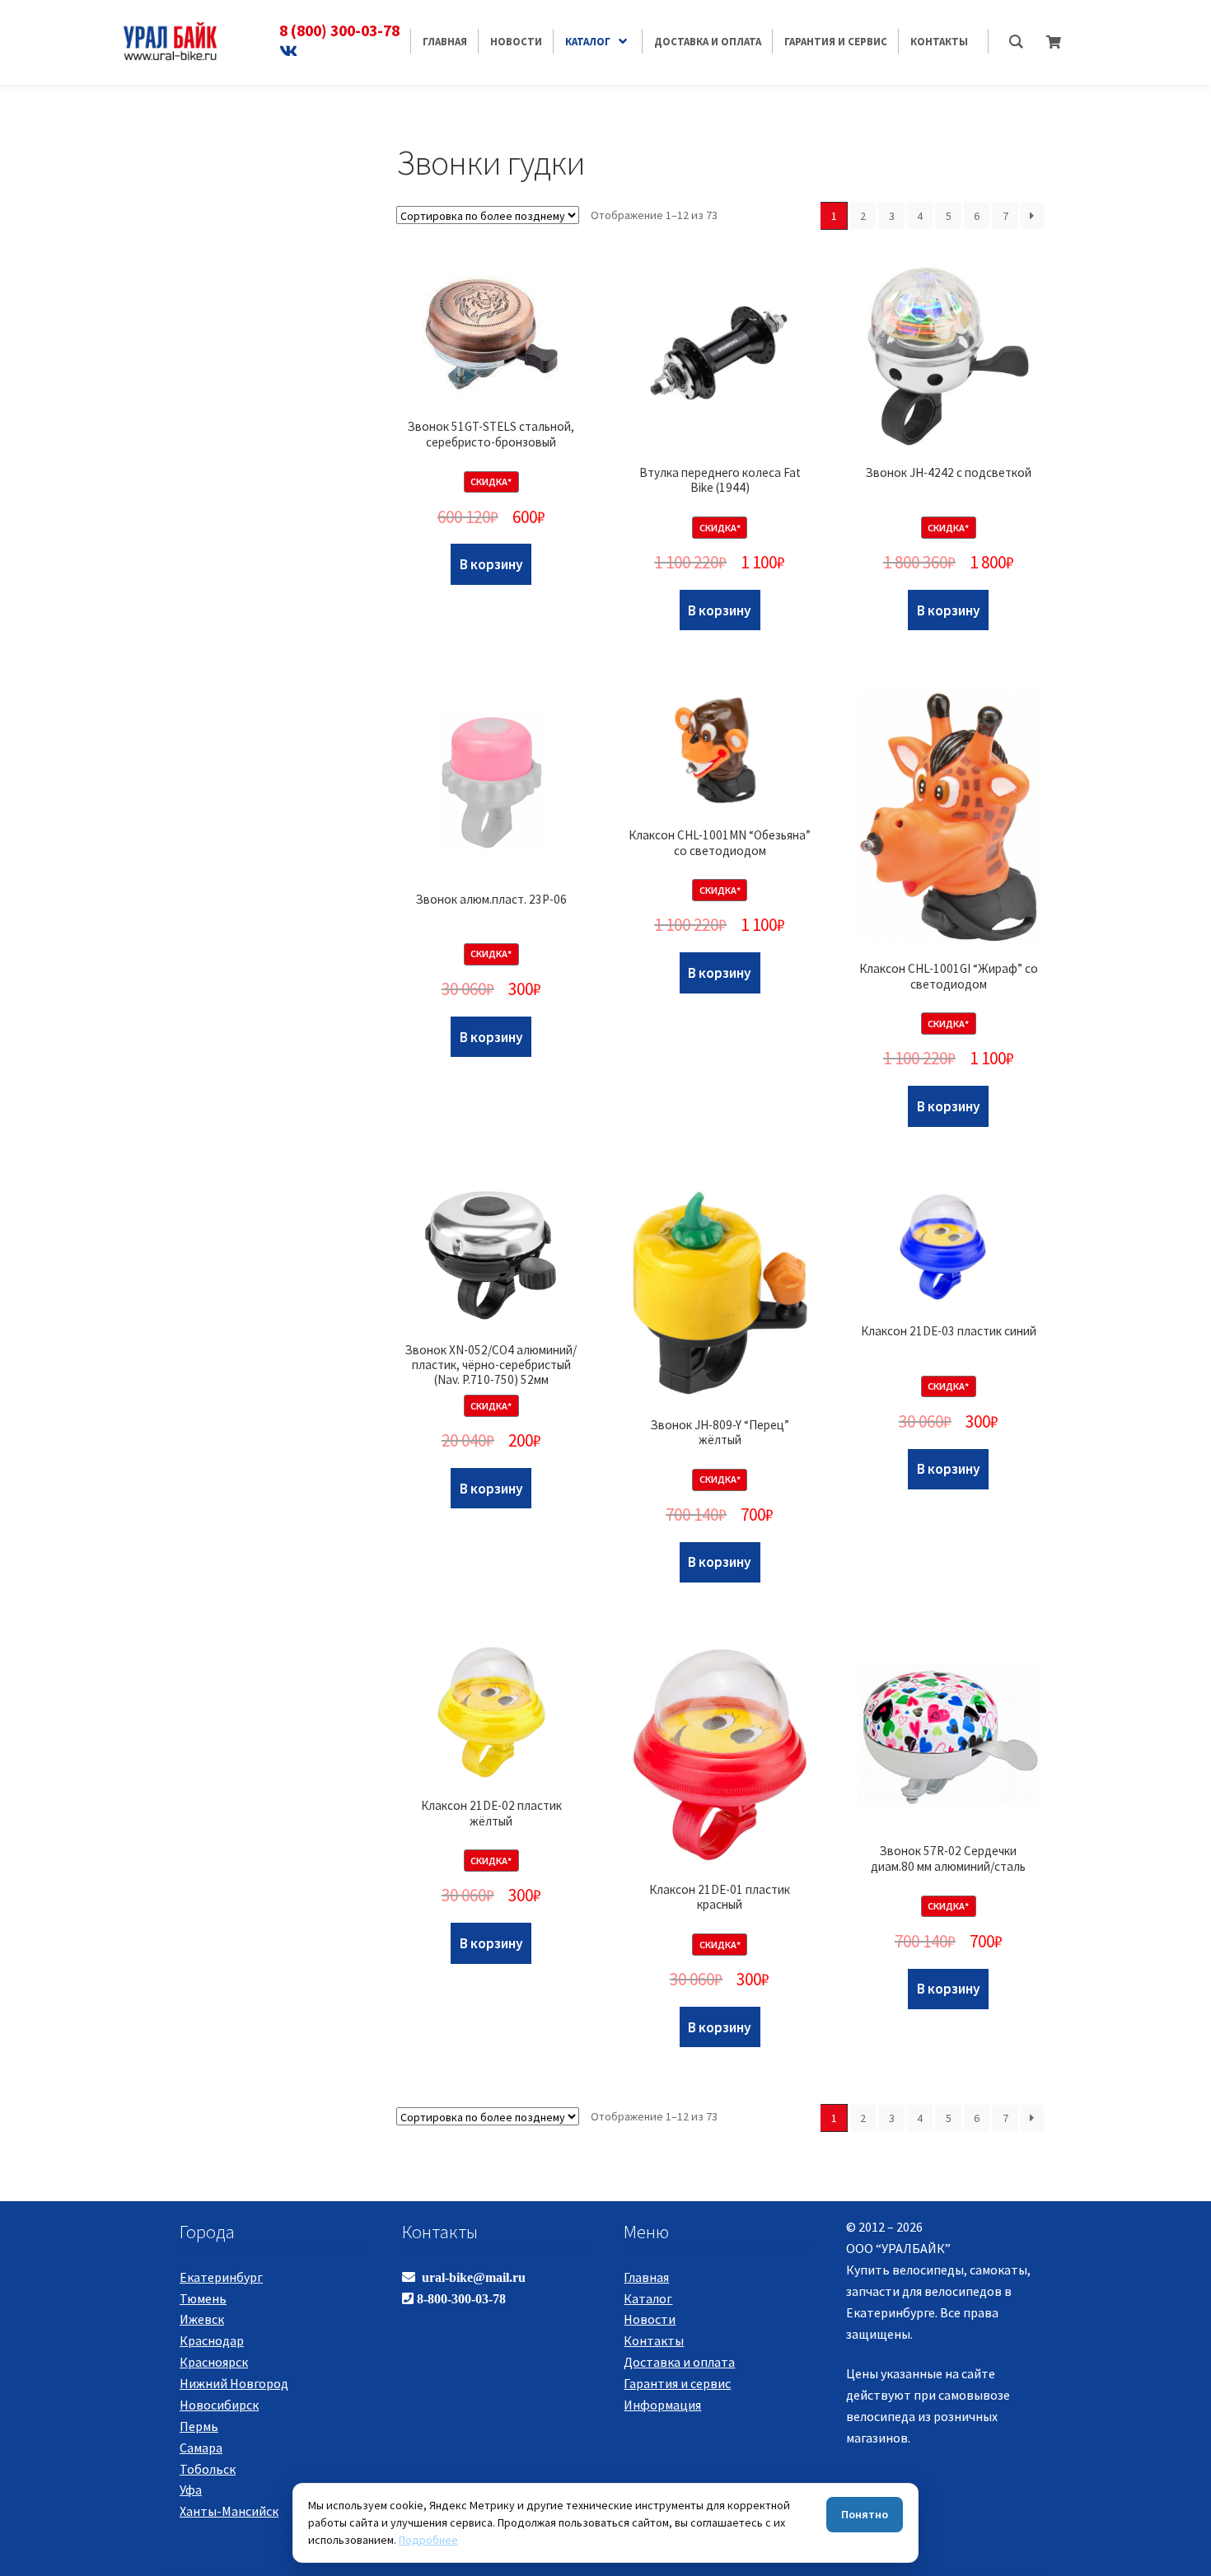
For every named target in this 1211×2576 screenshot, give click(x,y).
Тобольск (208, 2469)
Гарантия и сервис (677, 2383)
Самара (201, 2447)
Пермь (199, 2426)
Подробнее (428, 2540)
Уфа (191, 2490)
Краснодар (212, 2340)
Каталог (648, 2298)
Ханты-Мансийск (229, 2511)
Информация (662, 2405)
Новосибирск (219, 2405)
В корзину (491, 564)
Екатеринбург (221, 2277)
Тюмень (203, 2298)
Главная (646, 2277)
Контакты (654, 2340)
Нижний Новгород (234, 2383)
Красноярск (214, 2362)
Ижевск (202, 2319)
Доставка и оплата (679, 2362)
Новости (650, 2319)
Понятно (865, 2514)
